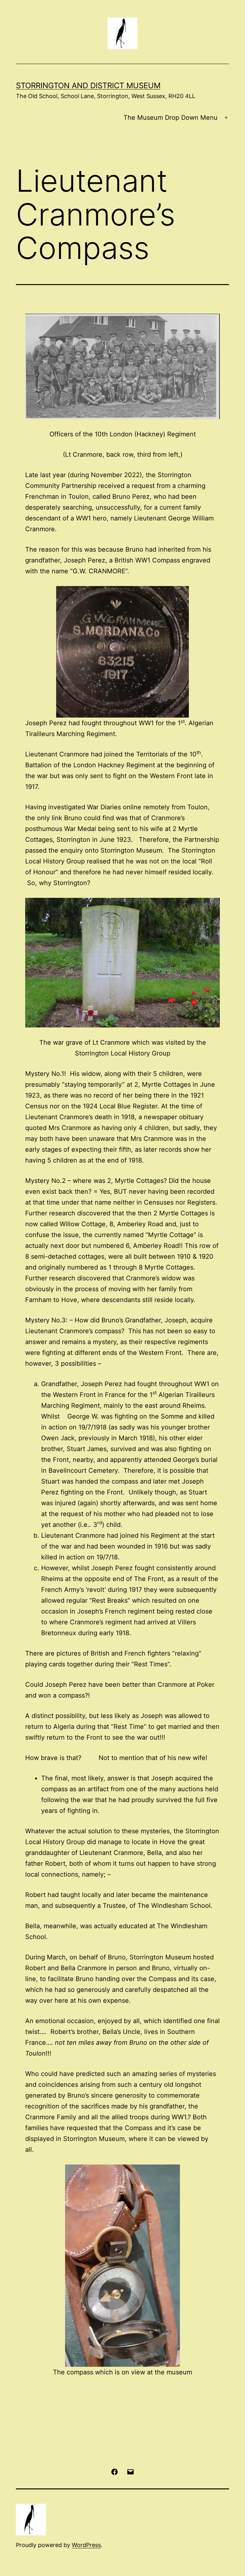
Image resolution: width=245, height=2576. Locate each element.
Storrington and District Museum (88, 86)
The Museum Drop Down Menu (171, 118)
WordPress (86, 2545)
